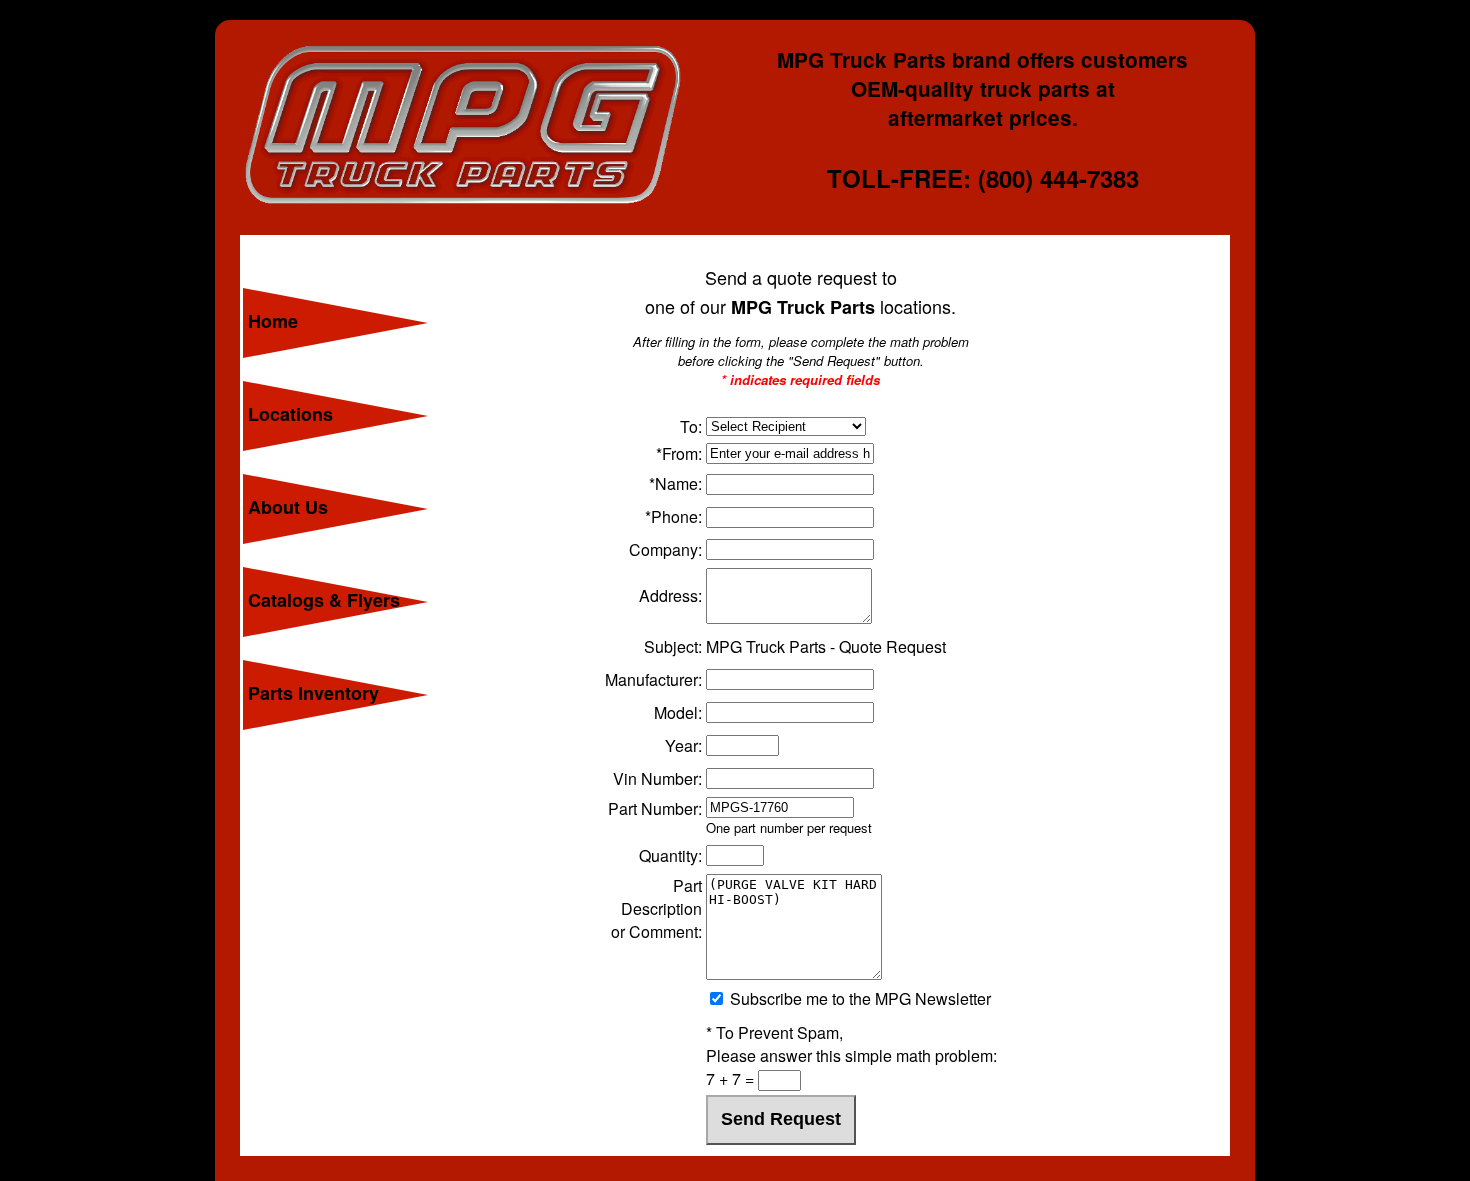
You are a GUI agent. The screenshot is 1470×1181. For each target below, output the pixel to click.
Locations (290, 414)
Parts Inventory (313, 693)
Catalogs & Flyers (324, 600)
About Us (288, 507)
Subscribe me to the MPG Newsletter (858, 998)
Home (273, 321)
